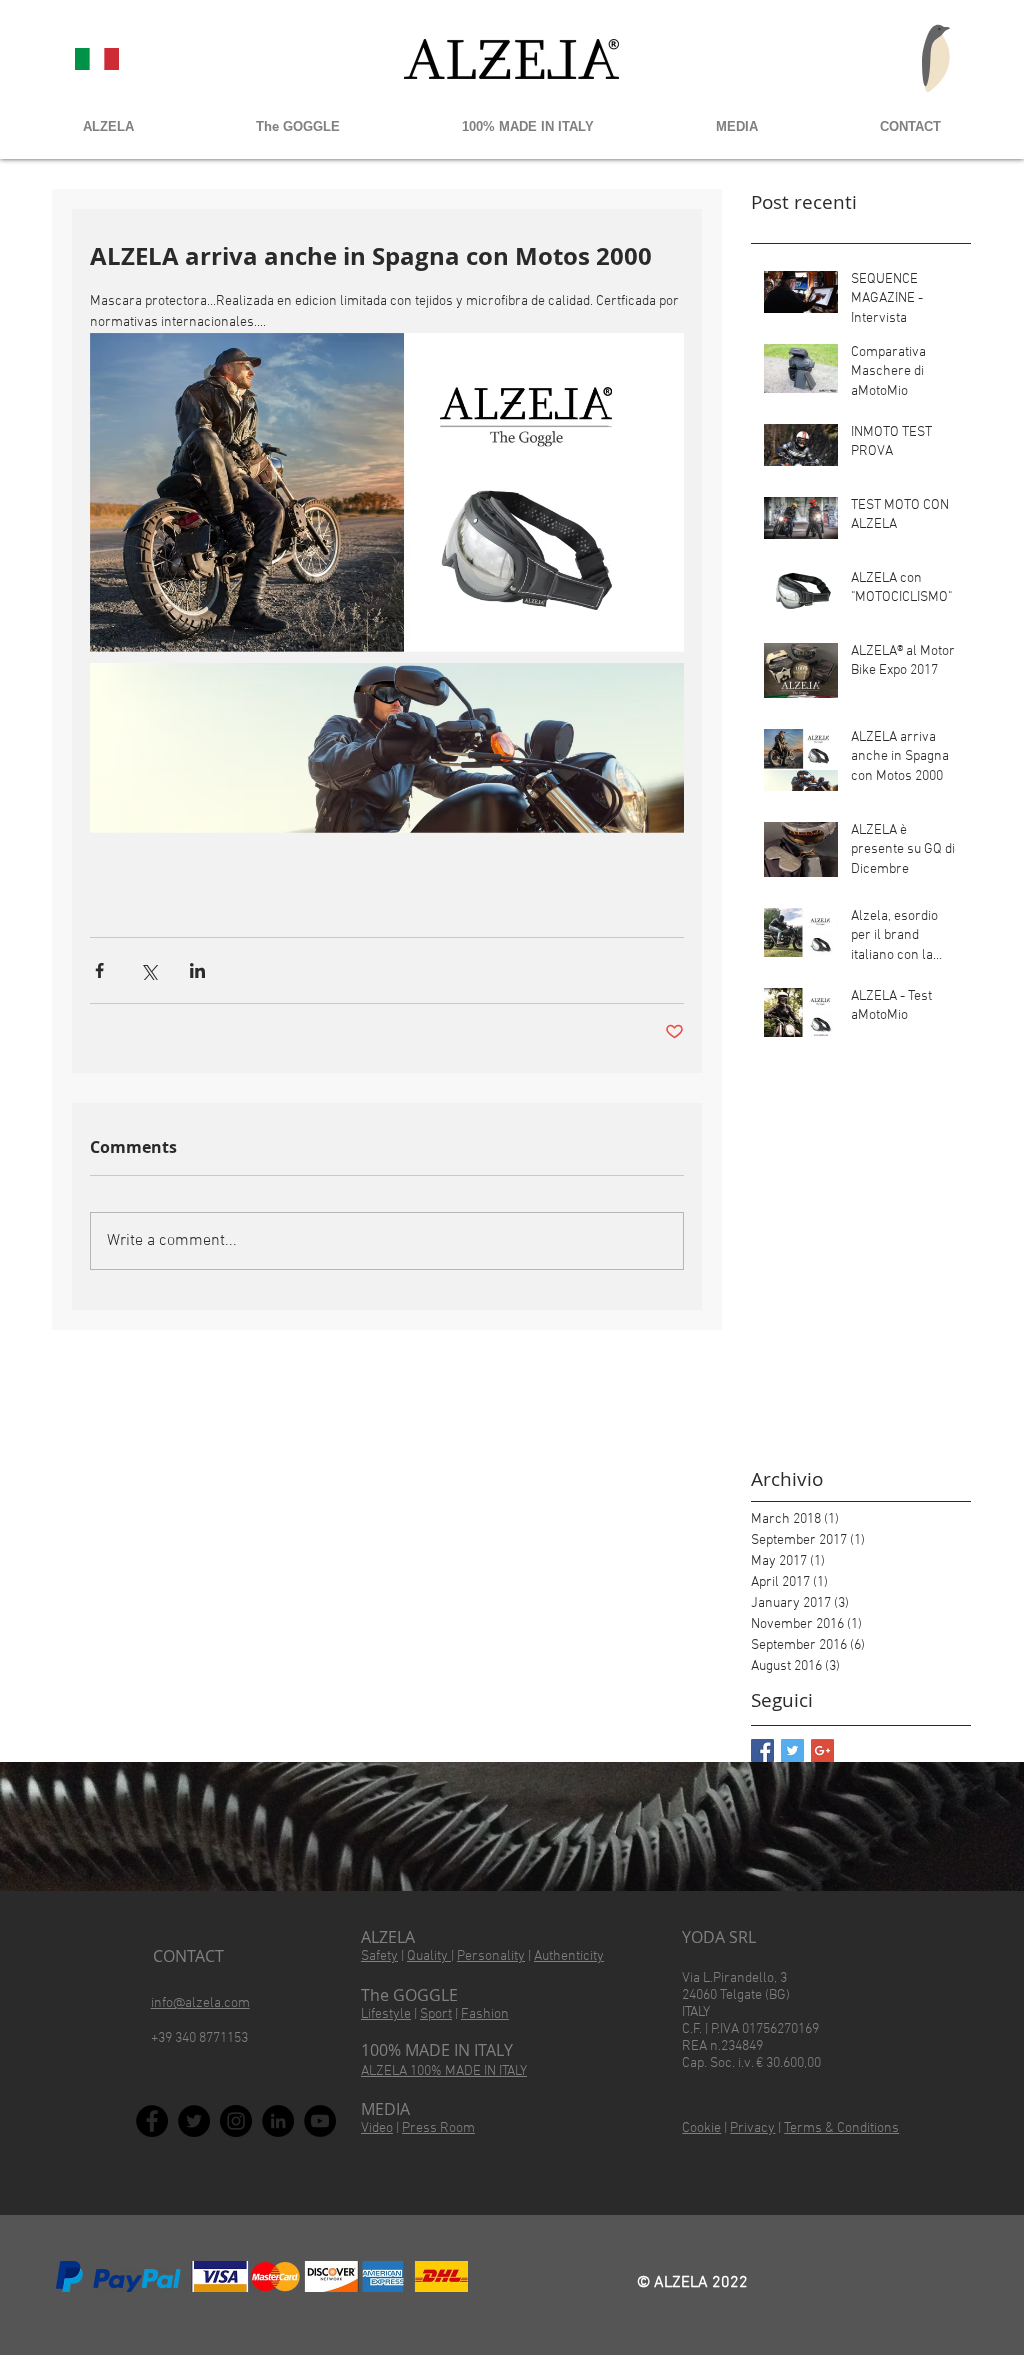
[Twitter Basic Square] (792, 1750)
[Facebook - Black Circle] (152, 2121)
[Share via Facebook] (99, 970)
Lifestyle (386, 2014)
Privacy (752, 2128)
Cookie (701, 2128)
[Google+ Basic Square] (822, 1750)
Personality (491, 1956)
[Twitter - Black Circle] (194, 2121)
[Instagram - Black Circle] (236, 2121)
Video (377, 2128)
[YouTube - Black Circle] (320, 2121)
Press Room (438, 2128)
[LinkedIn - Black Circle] (278, 2121)
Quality (429, 1956)
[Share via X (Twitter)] (148, 970)
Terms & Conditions (841, 2128)
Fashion (485, 2014)
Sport (436, 2014)
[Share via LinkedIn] (197, 970)
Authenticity (569, 1956)
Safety (379, 1956)
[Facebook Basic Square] (762, 1750)
